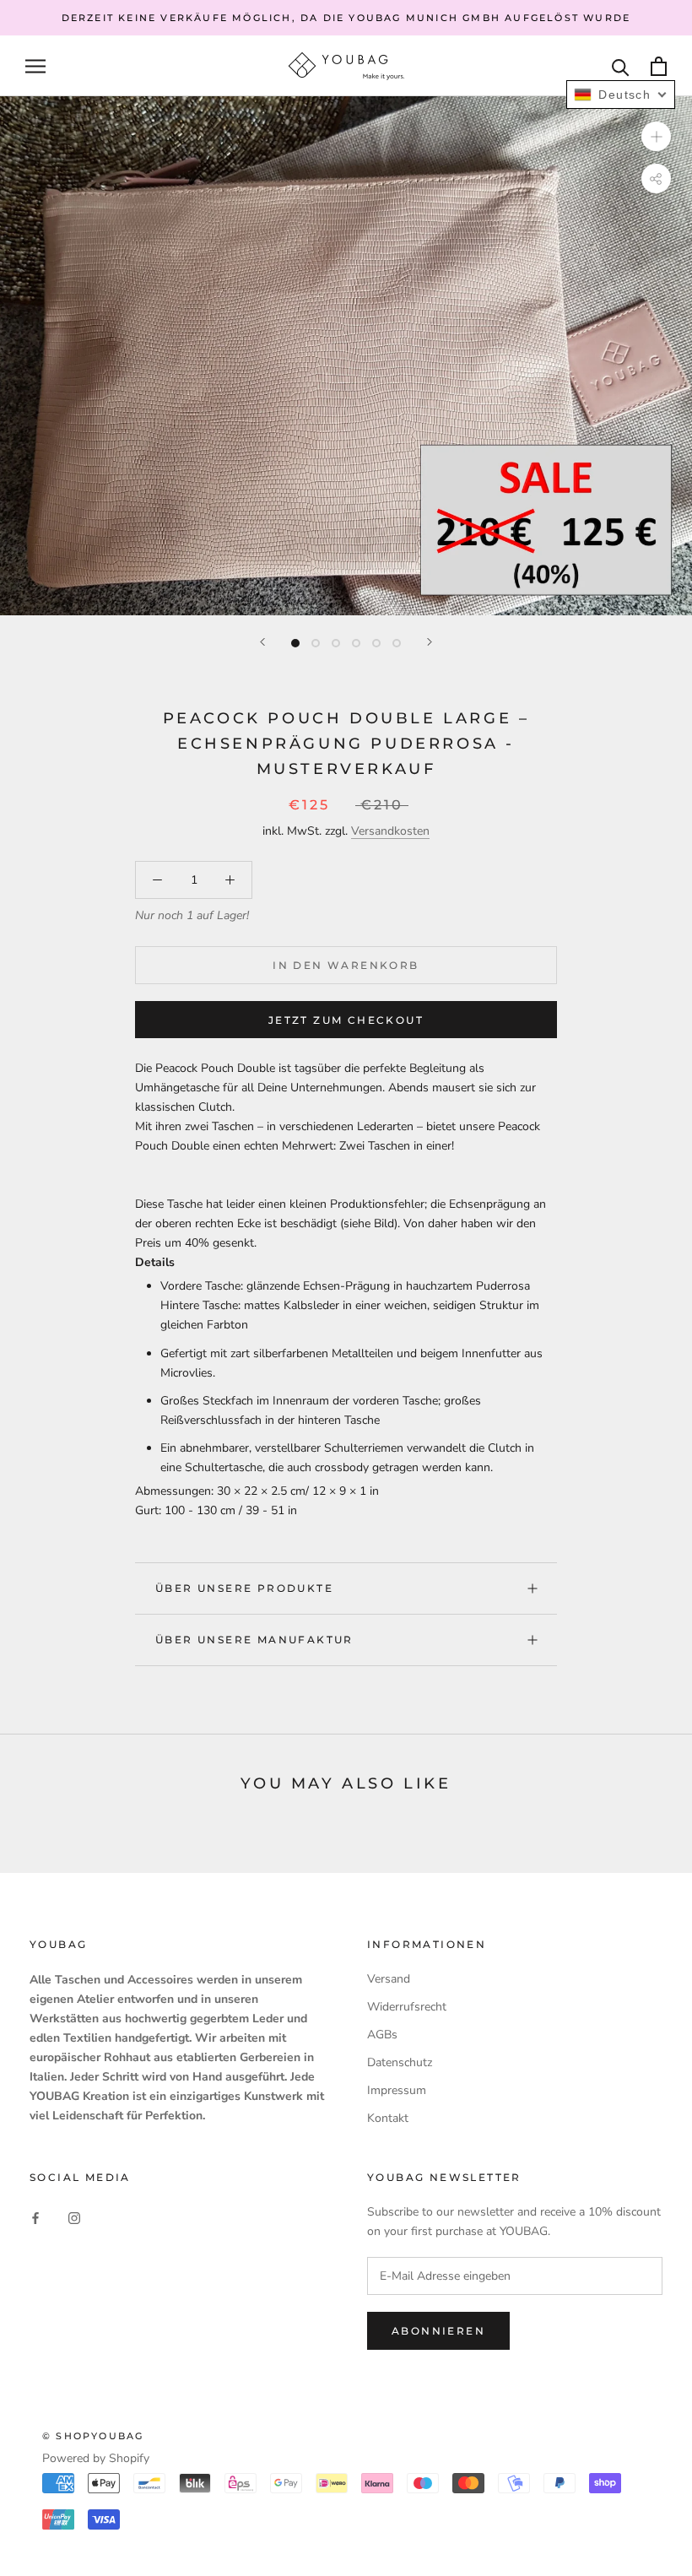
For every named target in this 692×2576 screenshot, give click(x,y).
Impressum (397, 2090)
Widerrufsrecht (407, 2007)
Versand (389, 1979)
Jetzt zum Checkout (346, 1020)
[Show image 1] (295, 643)
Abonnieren (438, 2331)
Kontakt (388, 2118)
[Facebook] (35, 2217)
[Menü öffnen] (35, 66)
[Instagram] (74, 2217)
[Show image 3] (336, 643)
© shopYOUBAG (93, 2436)
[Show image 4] (356, 643)
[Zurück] (262, 642)
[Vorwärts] (430, 642)
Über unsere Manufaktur (254, 1640)
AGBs (382, 2035)
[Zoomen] (656, 136)
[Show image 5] (376, 643)
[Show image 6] (397, 643)
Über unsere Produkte (244, 1588)
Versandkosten (390, 831)
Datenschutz (400, 2062)
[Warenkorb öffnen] (659, 66)
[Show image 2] (316, 643)
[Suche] (621, 66)
